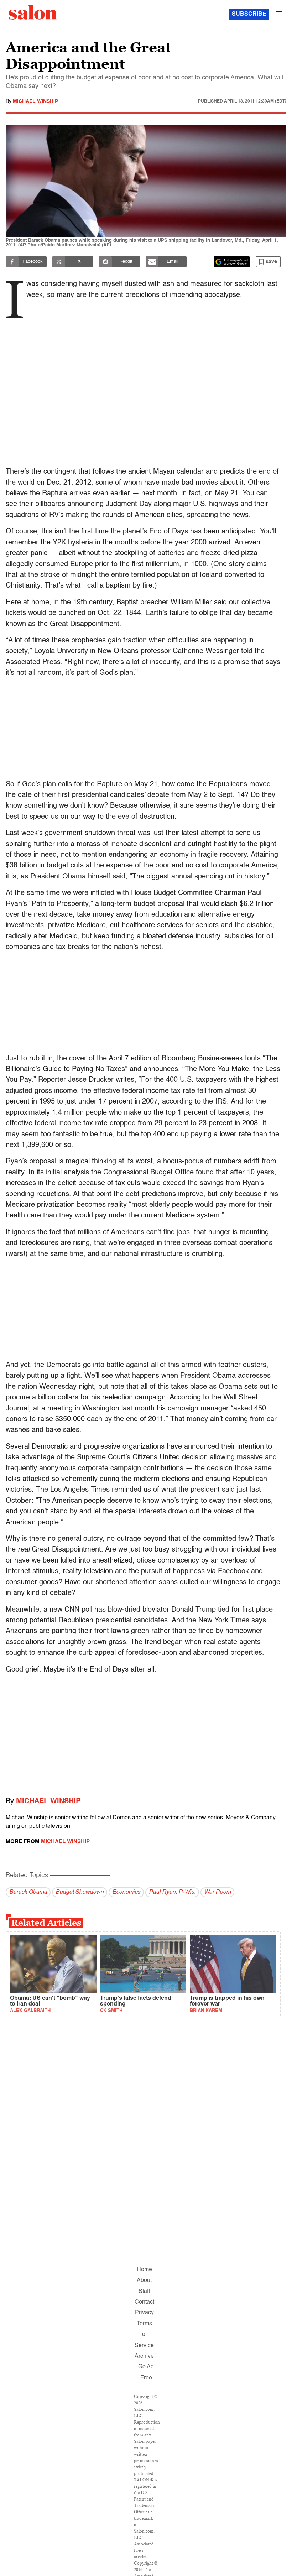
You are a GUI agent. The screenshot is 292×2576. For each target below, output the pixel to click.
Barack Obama (28, 1892)
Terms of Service (144, 2335)
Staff (144, 2291)
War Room (217, 1892)
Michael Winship (35, 101)
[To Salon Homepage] (33, 12)
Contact (144, 2302)
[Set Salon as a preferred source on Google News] (232, 262)
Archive (144, 2356)
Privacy (144, 2313)
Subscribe (249, 14)
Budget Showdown (80, 1892)
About (144, 2280)
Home (144, 2270)
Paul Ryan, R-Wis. (172, 1892)
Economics (126, 1892)
